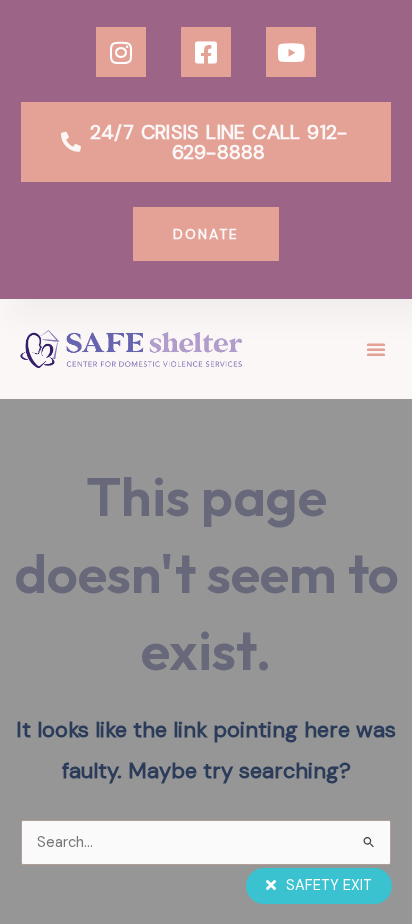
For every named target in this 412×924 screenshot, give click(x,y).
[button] (376, 349)
